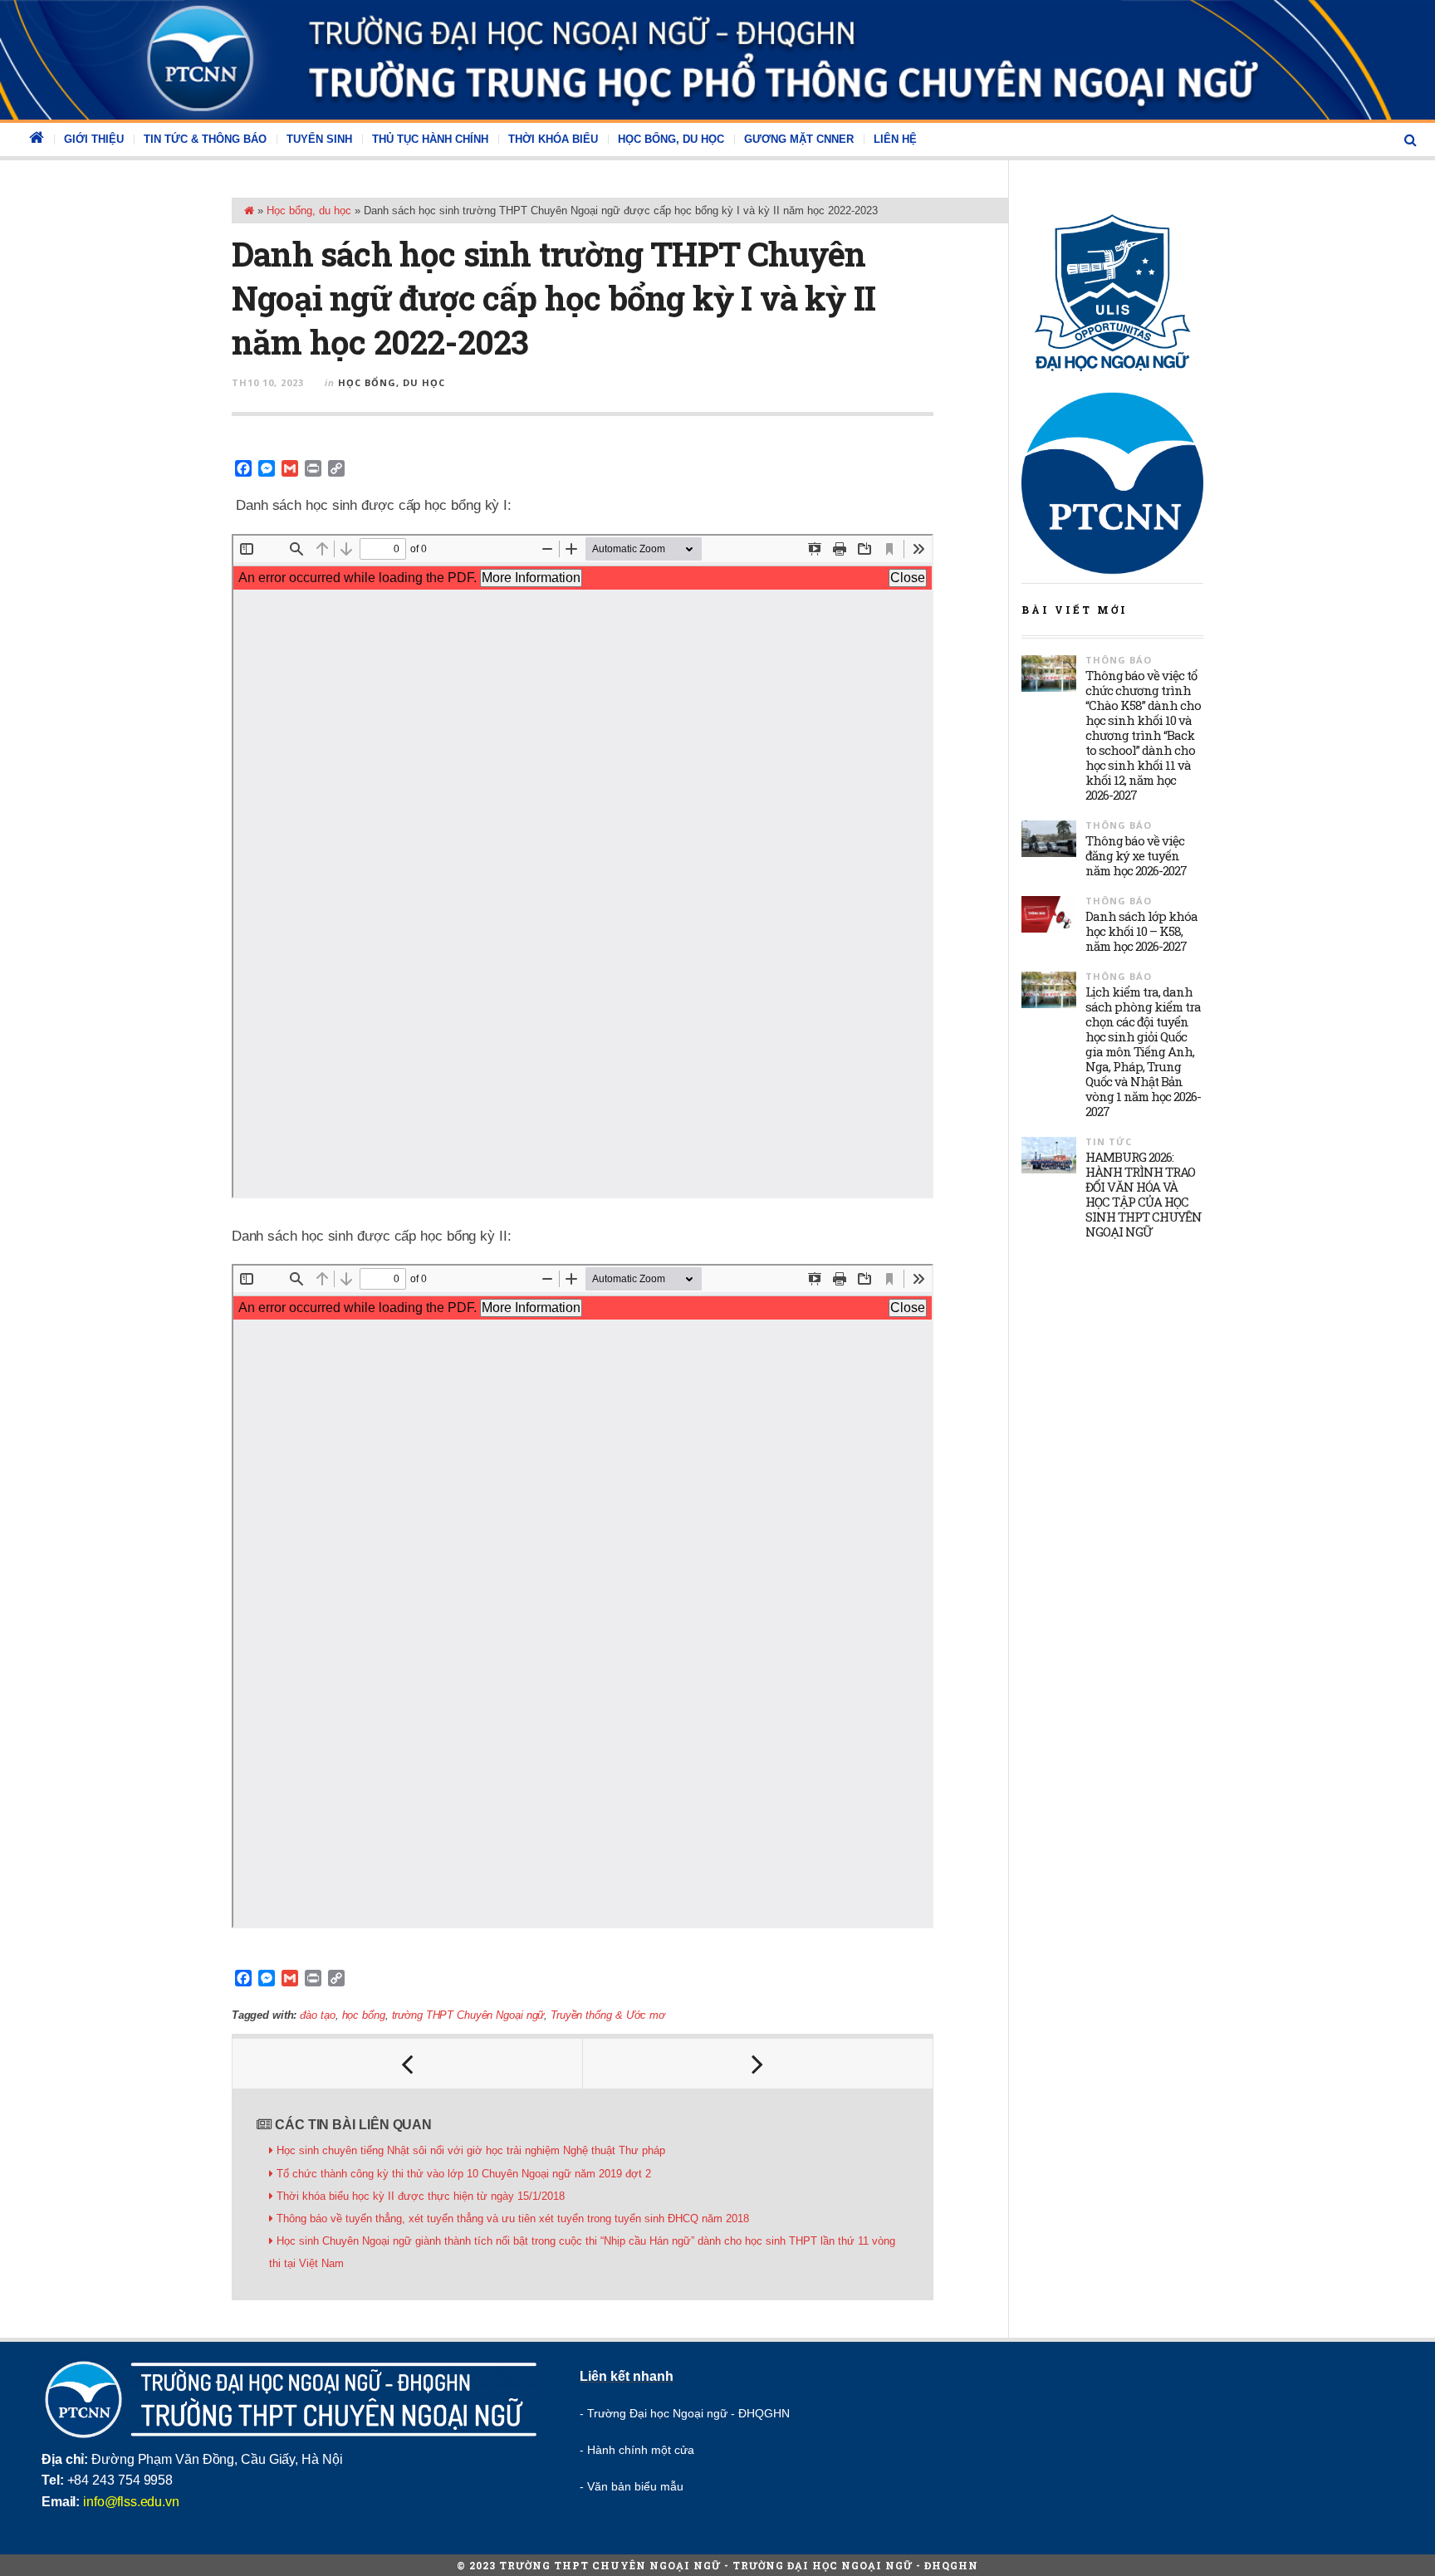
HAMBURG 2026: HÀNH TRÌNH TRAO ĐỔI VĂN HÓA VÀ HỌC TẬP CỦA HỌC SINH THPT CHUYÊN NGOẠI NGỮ (1144, 1194)
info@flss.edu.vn (131, 2502)
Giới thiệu (94, 139)
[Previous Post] (408, 2064)
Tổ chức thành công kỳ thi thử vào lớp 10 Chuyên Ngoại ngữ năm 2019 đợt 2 (464, 2174)
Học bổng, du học (671, 139)
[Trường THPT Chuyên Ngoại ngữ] (717, 60)
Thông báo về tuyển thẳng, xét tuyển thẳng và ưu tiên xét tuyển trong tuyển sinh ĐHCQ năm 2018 (513, 2218)
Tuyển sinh (319, 139)
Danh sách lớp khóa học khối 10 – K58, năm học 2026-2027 (1141, 931)
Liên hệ (895, 139)
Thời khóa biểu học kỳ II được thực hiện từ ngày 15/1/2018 (421, 2196)
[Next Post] (758, 2064)
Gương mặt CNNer (799, 139)
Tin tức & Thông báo (205, 139)
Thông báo (1119, 660)
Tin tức (1109, 1141)
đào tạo (317, 2015)
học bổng (364, 2015)
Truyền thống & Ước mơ (608, 2015)
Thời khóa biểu (553, 139)
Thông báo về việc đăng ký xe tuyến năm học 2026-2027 (1136, 855)
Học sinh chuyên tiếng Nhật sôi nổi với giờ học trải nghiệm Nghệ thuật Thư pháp (471, 2150)
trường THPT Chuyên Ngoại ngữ (468, 2015)
